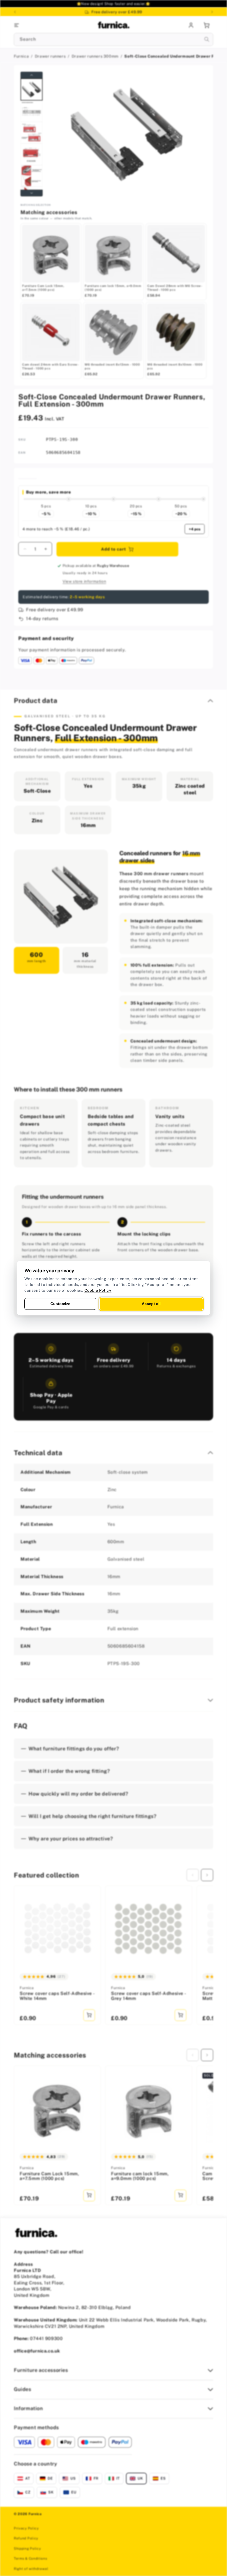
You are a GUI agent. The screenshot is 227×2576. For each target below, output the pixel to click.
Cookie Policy (98, 1290)
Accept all (151, 1304)
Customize (60, 1304)
